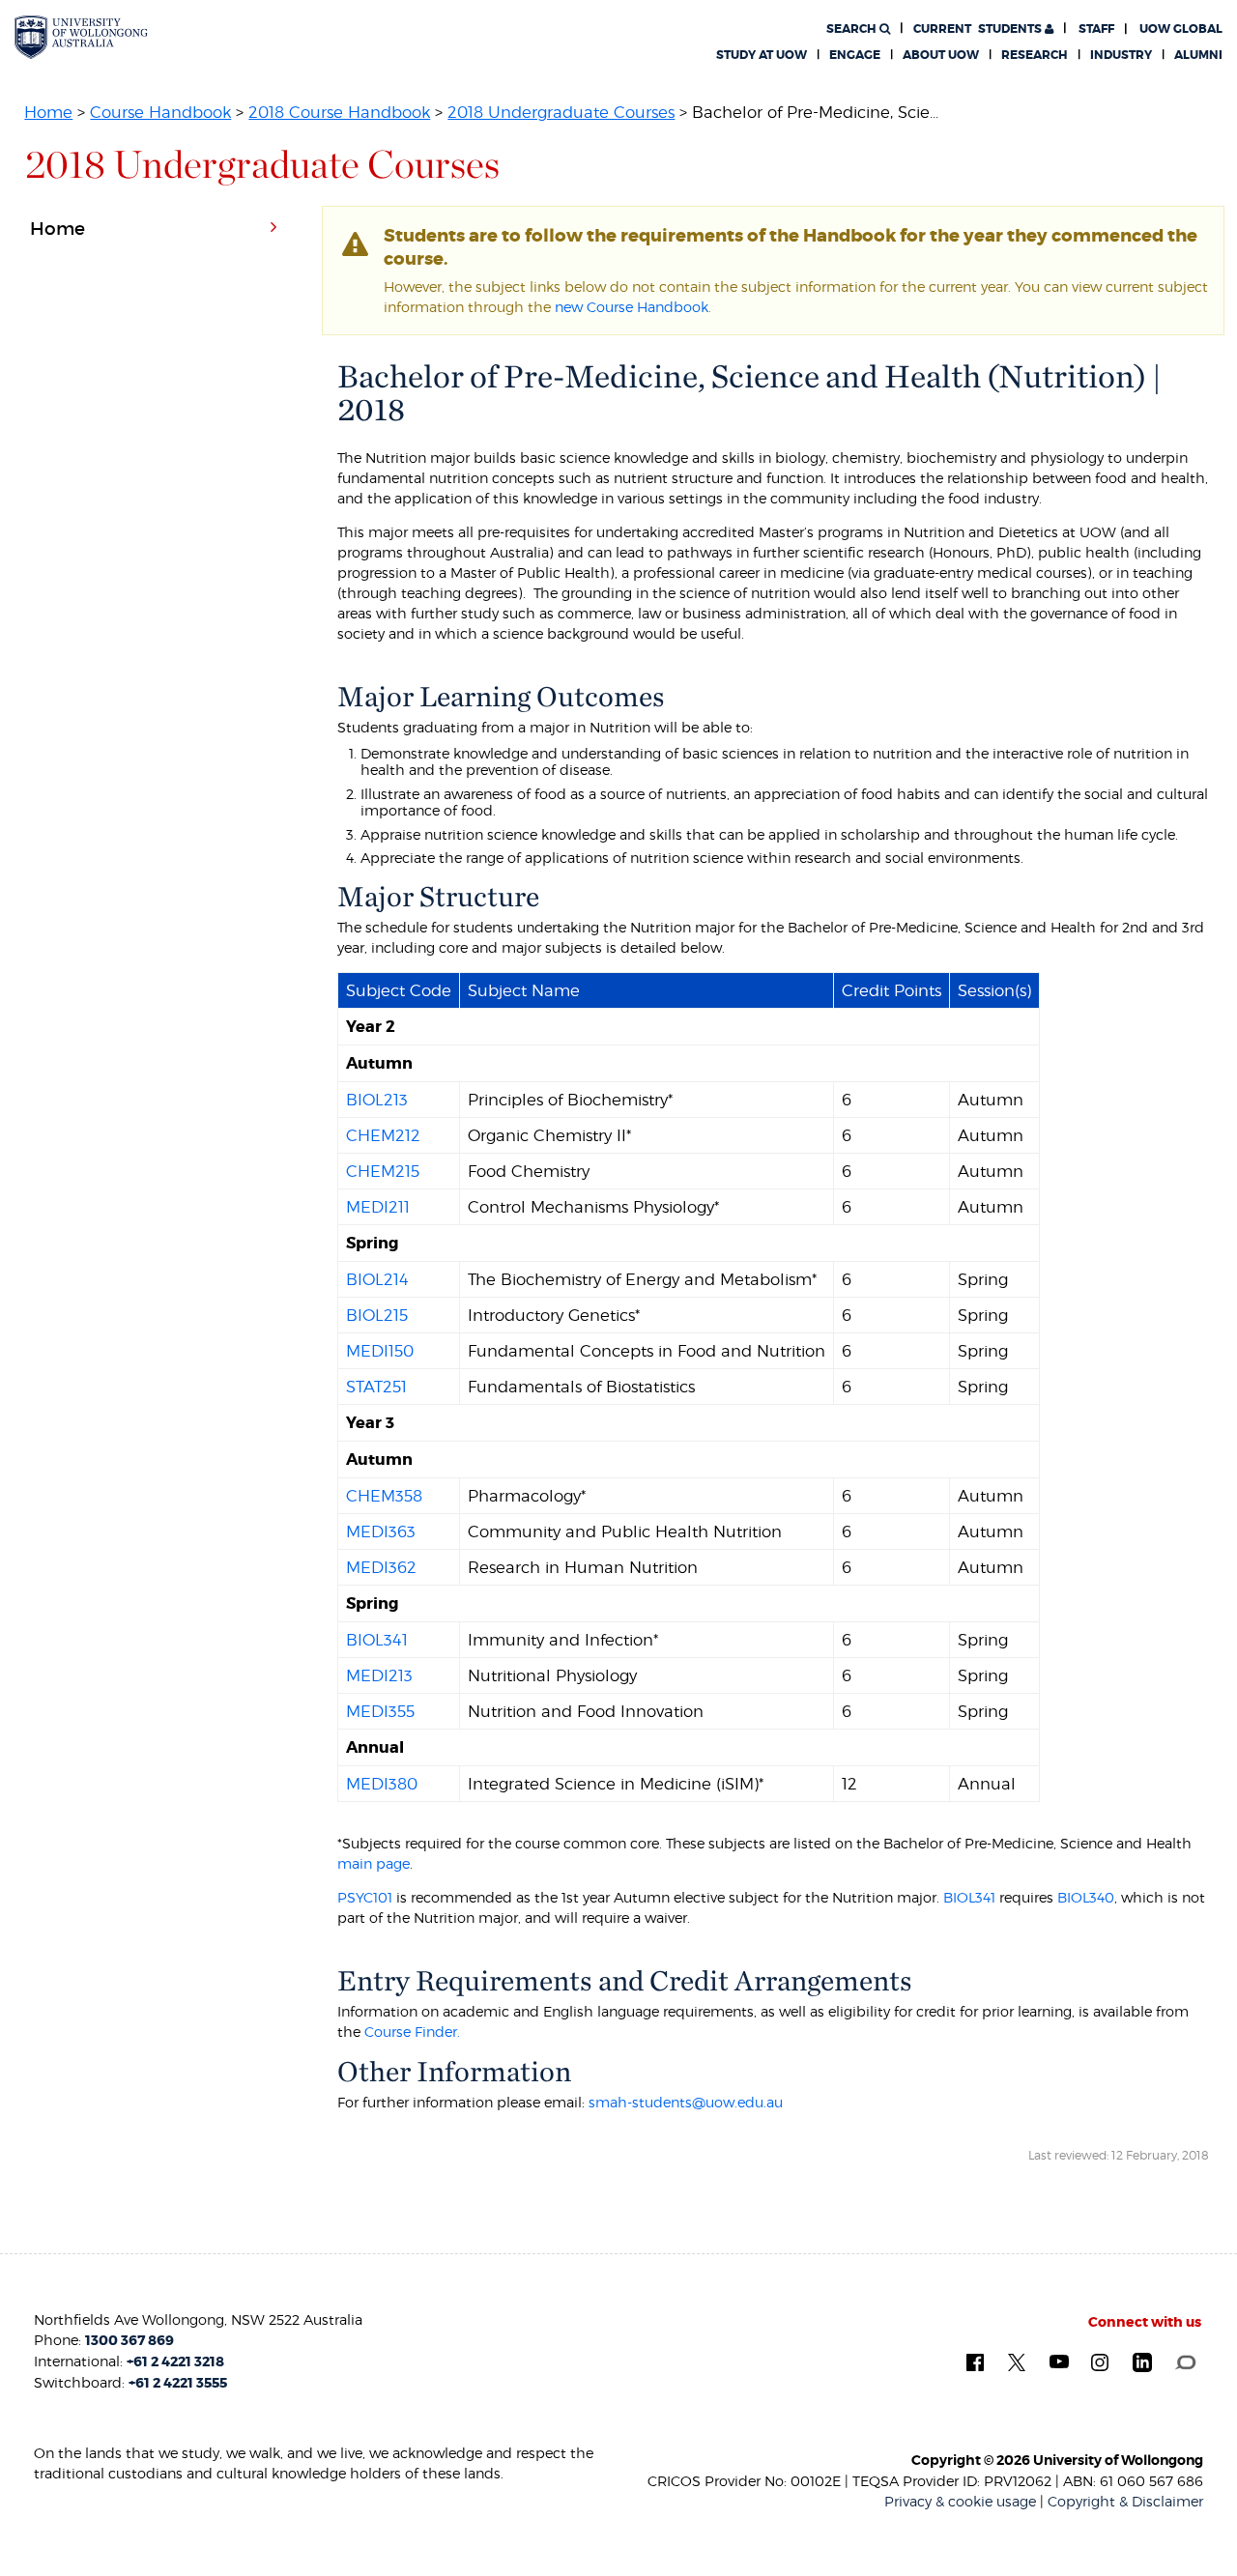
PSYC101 (365, 1897)
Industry (1121, 55)
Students (979, 29)
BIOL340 (1086, 1897)
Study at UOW (762, 55)
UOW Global (1181, 29)
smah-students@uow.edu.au (686, 2102)
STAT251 (376, 1387)
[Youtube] (1059, 2361)
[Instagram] (1100, 2361)
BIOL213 (377, 1100)
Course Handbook (160, 112)
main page (374, 1863)
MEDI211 (378, 1207)
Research (1035, 55)
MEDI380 (382, 1784)
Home (48, 112)
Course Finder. (412, 2032)
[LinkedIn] (1142, 2361)
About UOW (941, 55)
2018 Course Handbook (339, 112)
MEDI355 (380, 1711)
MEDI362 (381, 1567)
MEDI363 (381, 1531)
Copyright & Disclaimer (1125, 2501)
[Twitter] (1017, 2361)
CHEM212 (383, 1135)
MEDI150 (380, 1351)
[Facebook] (975, 2361)
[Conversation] (1185, 2361)
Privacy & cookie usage (960, 2501)
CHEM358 (384, 1496)
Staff (1096, 29)
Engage (855, 55)
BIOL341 (377, 1640)
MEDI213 (379, 1675)
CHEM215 (383, 1171)
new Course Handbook (632, 307)
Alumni (1198, 55)
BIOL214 (377, 1279)
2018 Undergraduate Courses (561, 112)
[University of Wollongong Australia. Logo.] (81, 37)
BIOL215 (377, 1315)
